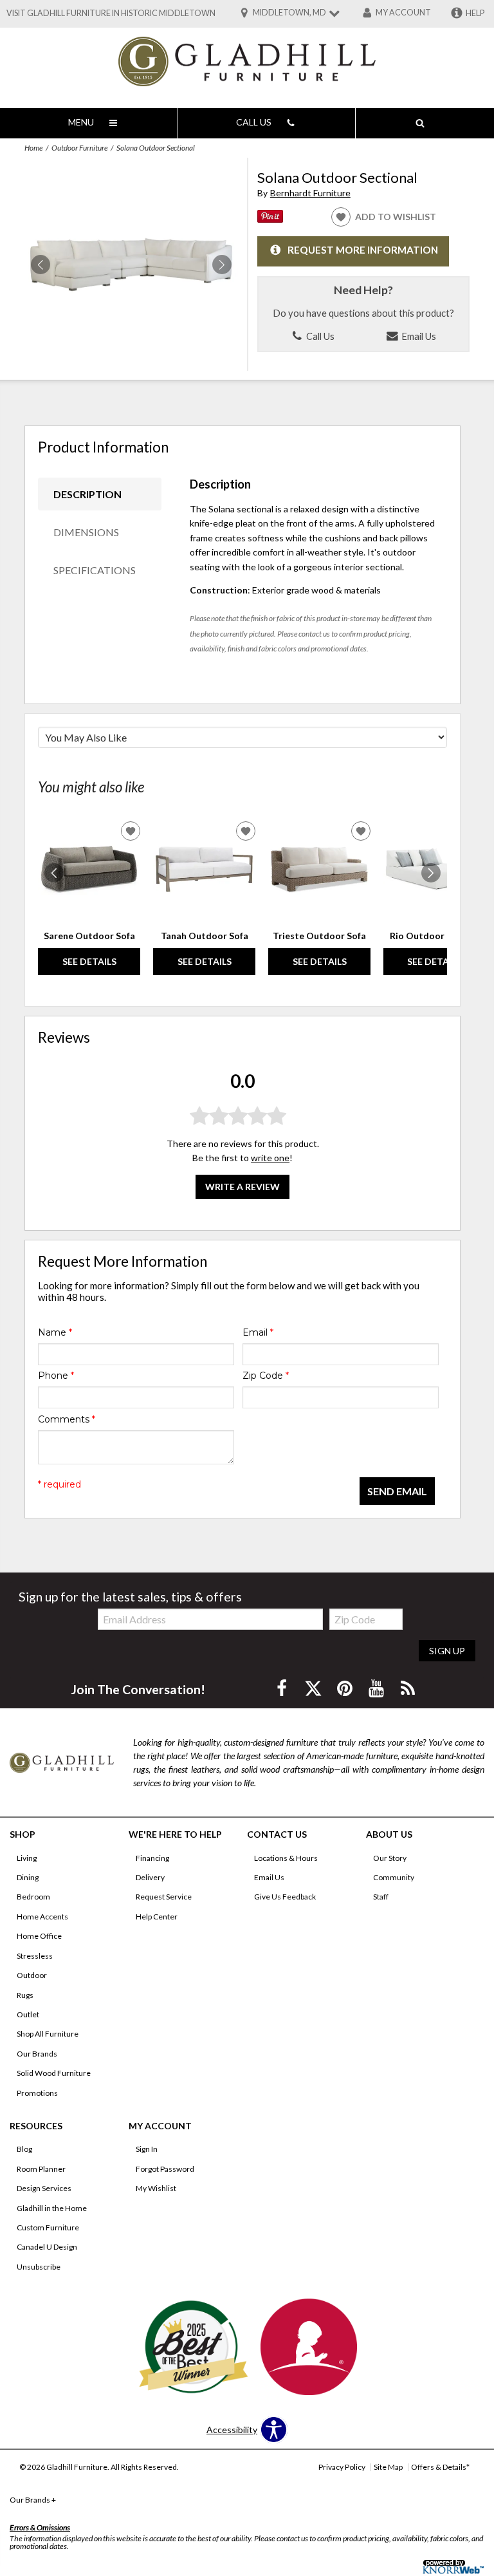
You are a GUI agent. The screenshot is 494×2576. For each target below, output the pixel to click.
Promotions (37, 2093)
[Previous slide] (54, 873)
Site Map (388, 2467)
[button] (222, 265)
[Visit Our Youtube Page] (377, 1688)
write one (270, 1158)
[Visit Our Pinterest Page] (346, 1688)
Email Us (418, 336)
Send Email (397, 1491)
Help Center (157, 1917)
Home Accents (42, 1917)
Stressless (35, 1956)
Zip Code (266, 1376)
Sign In (147, 2149)
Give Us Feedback (285, 1897)
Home (33, 148)
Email (258, 1332)
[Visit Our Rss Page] (408, 1688)
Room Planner (41, 2169)
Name (55, 1332)
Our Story (390, 1858)
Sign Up (447, 1651)
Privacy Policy (342, 2467)
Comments (67, 1419)
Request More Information (363, 250)
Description (87, 494)
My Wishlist (156, 2188)
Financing (152, 1858)
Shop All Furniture (48, 2034)
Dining (28, 1877)
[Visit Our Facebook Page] (283, 1688)
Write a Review (242, 1187)
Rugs (25, 1995)
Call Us (319, 336)
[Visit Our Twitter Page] (314, 1688)
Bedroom (33, 1897)
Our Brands (37, 2054)
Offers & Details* (440, 2467)
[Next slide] (431, 873)
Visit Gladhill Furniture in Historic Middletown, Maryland (135, 13)
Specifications (95, 570)
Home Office (39, 1936)
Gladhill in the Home (52, 2208)
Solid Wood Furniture (54, 2073)
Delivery (150, 1877)
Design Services (44, 2188)
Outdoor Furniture (79, 148)
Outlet (28, 2014)
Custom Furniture (48, 2227)
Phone (56, 1376)
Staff (381, 1897)
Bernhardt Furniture (310, 193)
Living (27, 1858)
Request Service (164, 1897)
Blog (24, 2149)
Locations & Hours (286, 1858)
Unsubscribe (39, 2267)
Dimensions (86, 532)
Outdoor (32, 1975)
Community (394, 1877)
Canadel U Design (47, 2247)
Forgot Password (165, 2169)
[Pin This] (270, 219)
